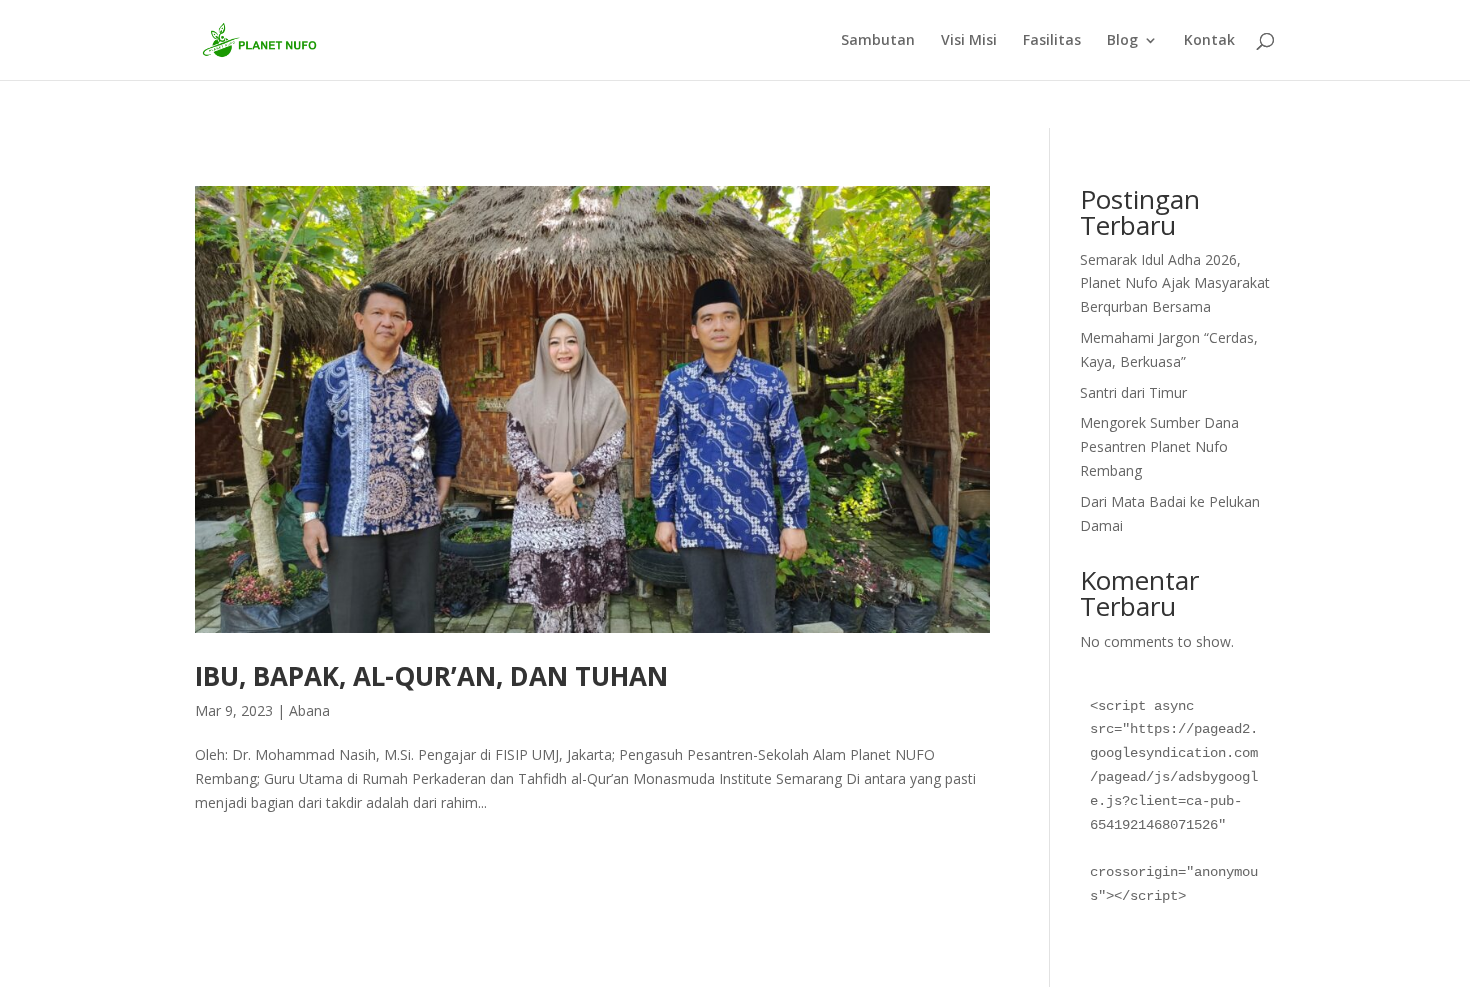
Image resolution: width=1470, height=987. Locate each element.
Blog (1122, 41)
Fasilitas (1052, 41)
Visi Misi (969, 41)
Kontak (1209, 41)
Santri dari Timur (1133, 392)
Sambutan (878, 41)
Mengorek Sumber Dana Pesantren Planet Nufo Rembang (1159, 446)
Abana (309, 710)
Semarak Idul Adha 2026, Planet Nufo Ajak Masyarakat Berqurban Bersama (1175, 283)
